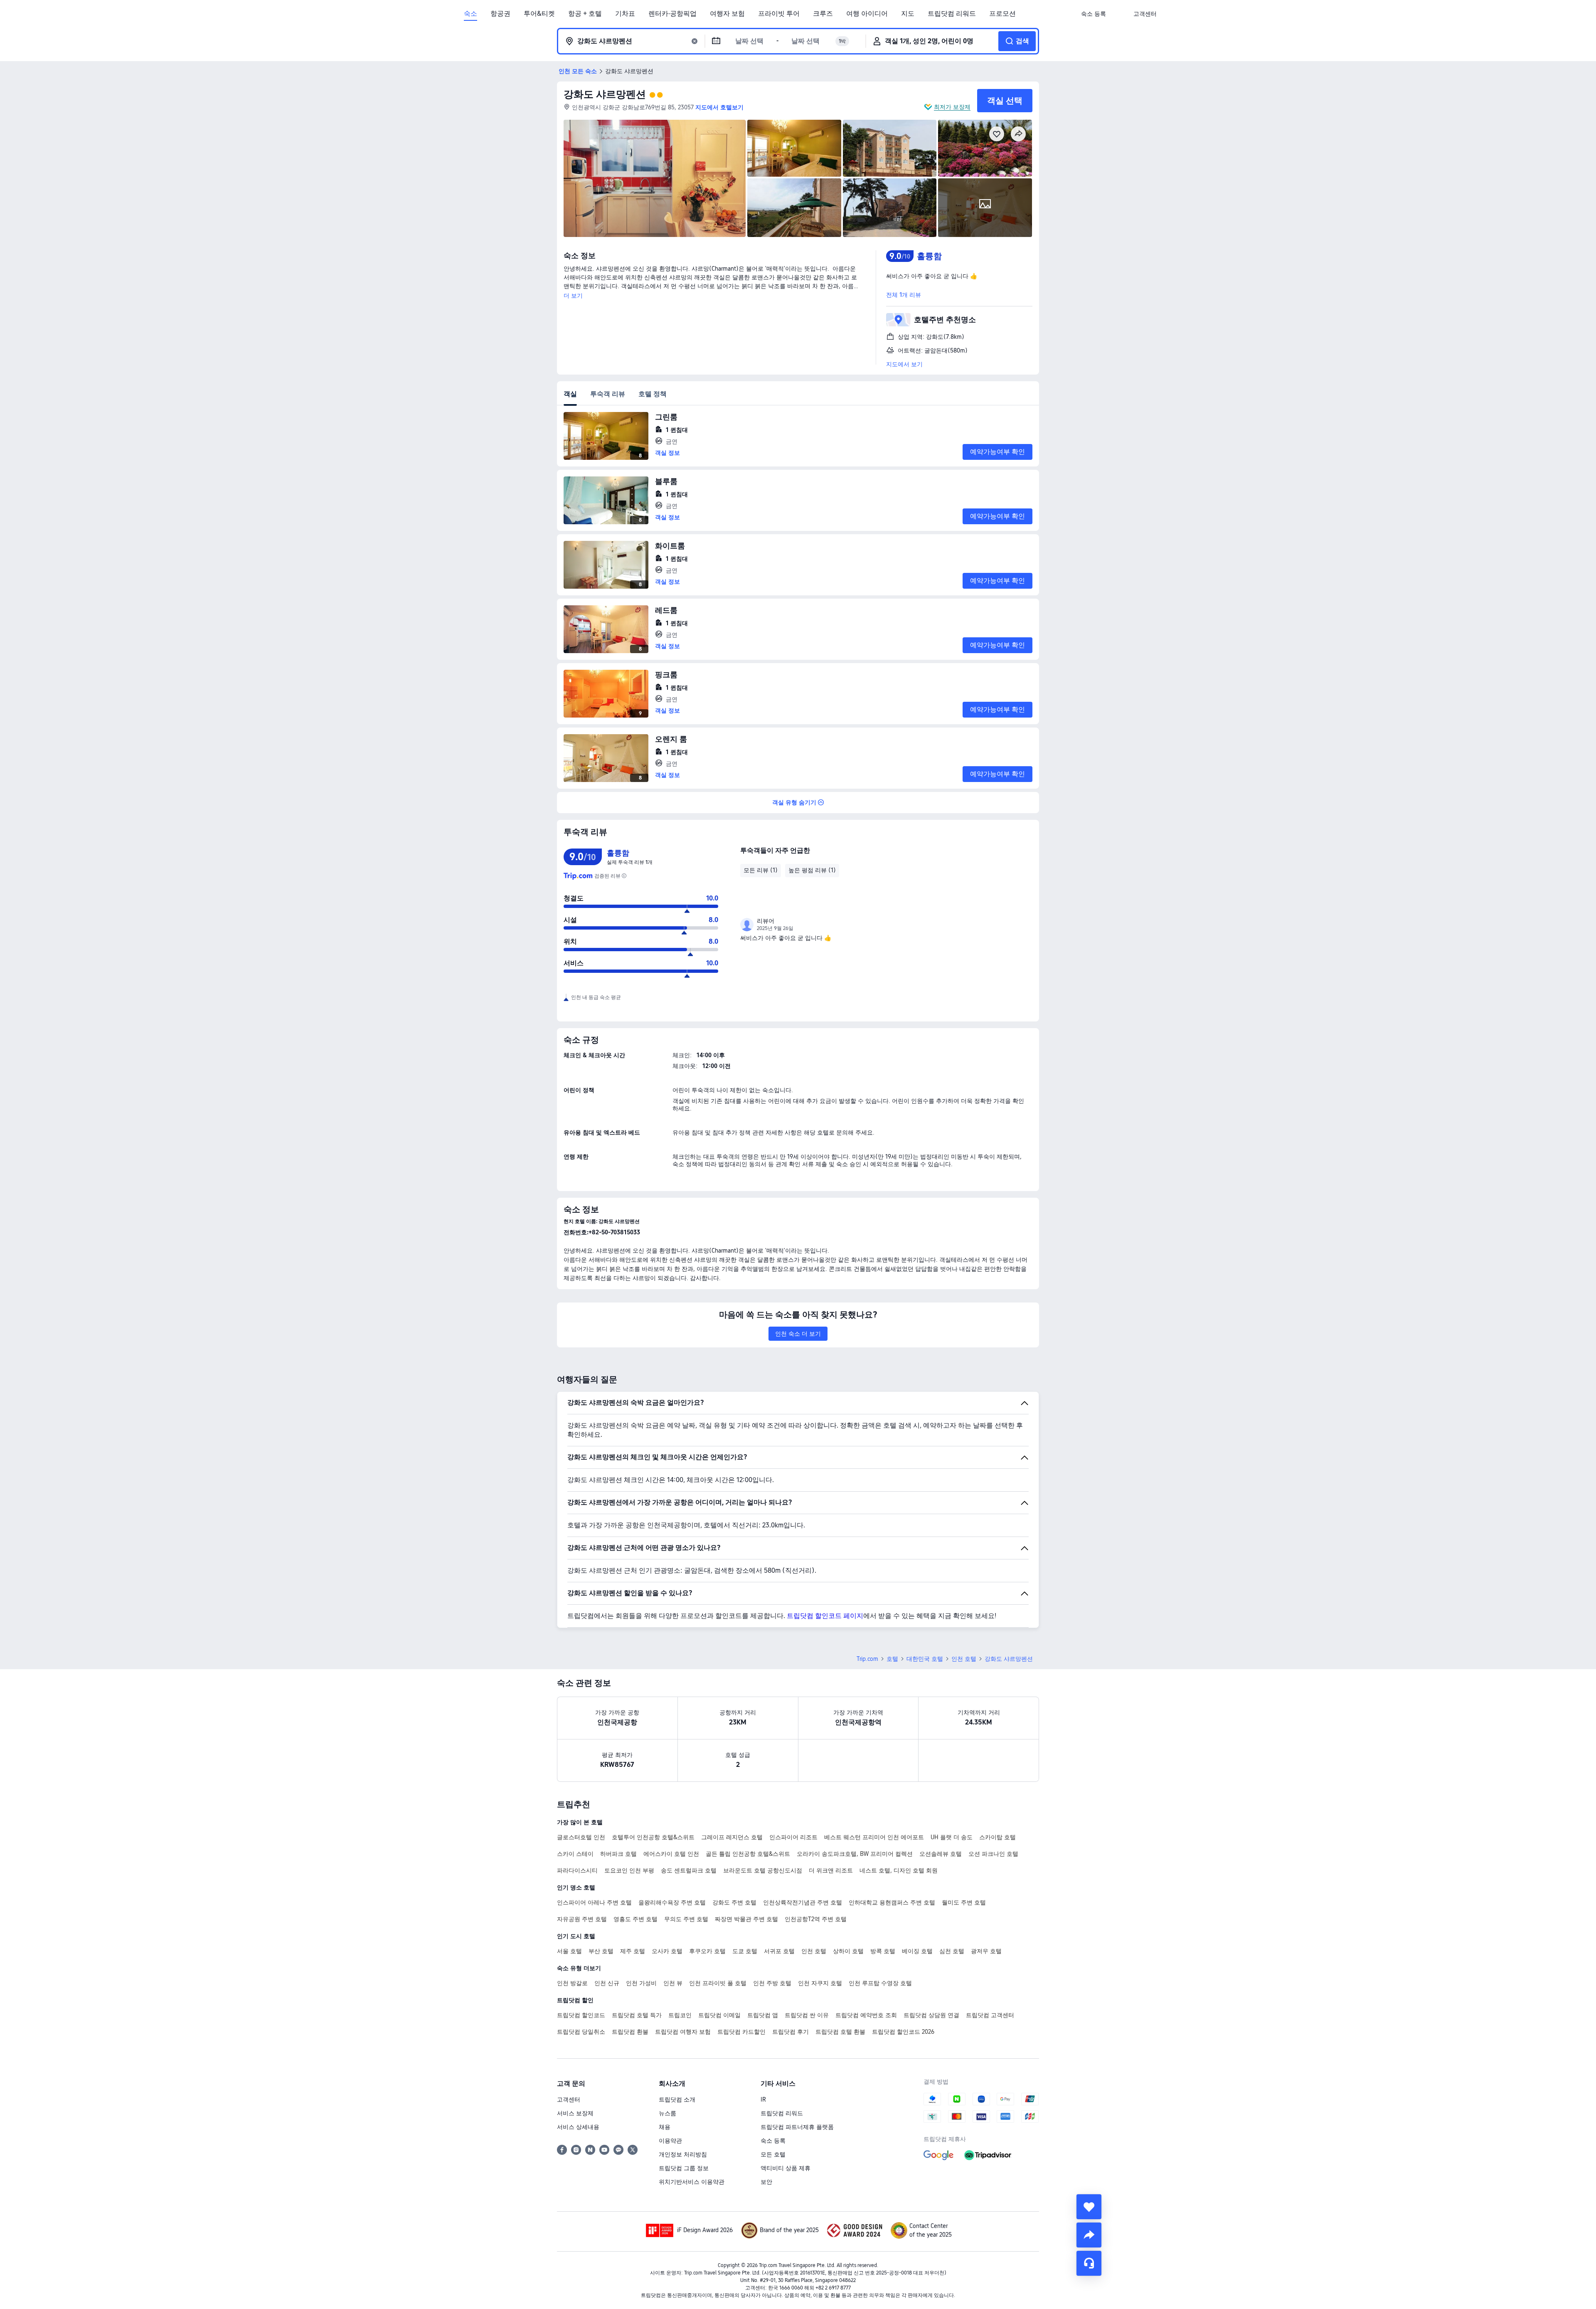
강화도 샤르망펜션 (605, 94)
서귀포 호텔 (779, 1951)
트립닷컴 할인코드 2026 (903, 2032)
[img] (655, 178)
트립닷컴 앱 (763, 2015)
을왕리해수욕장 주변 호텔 (672, 1902)
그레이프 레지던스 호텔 (732, 1837)
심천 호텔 (952, 1951)
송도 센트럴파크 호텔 (689, 1870)
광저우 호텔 (986, 1951)
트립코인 (680, 2015)
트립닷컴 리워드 (952, 14)
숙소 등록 (773, 2141)
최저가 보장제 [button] (952, 107)
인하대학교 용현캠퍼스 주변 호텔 (892, 1902)
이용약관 (670, 2141)
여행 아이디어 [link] (867, 14)
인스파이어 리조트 (793, 1837)
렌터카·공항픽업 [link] (672, 14)
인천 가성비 (641, 1983)
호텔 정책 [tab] (653, 394)
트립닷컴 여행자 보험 (683, 2032)
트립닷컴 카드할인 (741, 2032)
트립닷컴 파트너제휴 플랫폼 (797, 2127)
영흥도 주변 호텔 (635, 1919)
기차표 (625, 14)
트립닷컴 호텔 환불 (840, 2032)
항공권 (500, 14)
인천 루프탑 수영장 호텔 (880, 1983)
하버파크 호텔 (618, 1854)
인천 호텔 (964, 1659)
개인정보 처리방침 (683, 2154)
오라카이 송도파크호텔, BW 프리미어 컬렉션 (855, 1854)
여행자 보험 (727, 14)
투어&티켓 (539, 14)
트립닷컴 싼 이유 (807, 2015)
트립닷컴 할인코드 (581, 2015)
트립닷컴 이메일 (719, 2015)
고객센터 (569, 2099)
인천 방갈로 (572, 1983)
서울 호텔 (569, 1951)
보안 (766, 2182)
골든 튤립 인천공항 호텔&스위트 (748, 1854)
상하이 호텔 (848, 1951)
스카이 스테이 (575, 1854)
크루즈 (823, 14)
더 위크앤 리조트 (831, 1870)
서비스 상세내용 (578, 2127)
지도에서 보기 (904, 364)
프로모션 (1002, 14)
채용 (665, 2127)
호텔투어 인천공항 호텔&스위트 (653, 1837)
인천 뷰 (673, 1983)
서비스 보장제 (575, 2113)
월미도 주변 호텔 (964, 1902)
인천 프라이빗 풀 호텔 (718, 1983)
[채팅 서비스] (1089, 2263)
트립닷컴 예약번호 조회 (866, 2015)
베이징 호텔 (917, 1951)
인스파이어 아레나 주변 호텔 (594, 1902)
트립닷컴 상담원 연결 (931, 2015)
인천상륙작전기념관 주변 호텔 (803, 1902)
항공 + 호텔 (585, 14)
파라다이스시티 (577, 1870)
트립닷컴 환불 (630, 2032)
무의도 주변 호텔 (686, 1919)
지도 (908, 14)
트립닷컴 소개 (677, 2099)
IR (763, 2099)
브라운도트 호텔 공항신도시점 (763, 1870)
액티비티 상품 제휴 (786, 2168)
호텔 (892, 1659)
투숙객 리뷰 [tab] (608, 394)
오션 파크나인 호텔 (993, 1854)
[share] (1089, 2235)
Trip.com (867, 1659)
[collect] (1089, 2207)
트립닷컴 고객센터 (990, 2015)
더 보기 (573, 296)
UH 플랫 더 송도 (952, 1837)
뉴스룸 (667, 2113)
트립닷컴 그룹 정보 (684, 2168)
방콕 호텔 (883, 1951)
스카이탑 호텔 (997, 1837)
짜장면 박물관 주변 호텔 (746, 1919)
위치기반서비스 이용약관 (692, 2182)
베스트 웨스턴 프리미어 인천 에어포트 (874, 1837)
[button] (1120, 14)
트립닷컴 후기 (791, 2032)
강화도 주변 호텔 (734, 1902)
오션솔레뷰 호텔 (941, 1854)
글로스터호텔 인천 (581, 1837)
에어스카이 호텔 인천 (671, 1854)
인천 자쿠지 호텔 (820, 1983)
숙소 (470, 14)
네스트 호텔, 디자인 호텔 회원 (899, 1870)
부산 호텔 (601, 1951)
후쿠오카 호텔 (707, 1951)
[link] (1094, 14)
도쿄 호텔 (745, 1951)
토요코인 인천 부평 (629, 1870)
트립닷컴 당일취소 (581, 2032)
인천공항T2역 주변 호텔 (816, 1919)
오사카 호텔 (667, 1951)
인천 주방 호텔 (772, 1983)
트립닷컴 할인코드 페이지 (825, 1616)
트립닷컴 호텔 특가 (637, 2015)
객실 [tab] (570, 394)
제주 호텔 (633, 1951)
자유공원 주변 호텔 (582, 1919)
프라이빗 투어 (779, 14)
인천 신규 (607, 1983)
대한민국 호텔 (925, 1659)
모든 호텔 (773, 2154)
